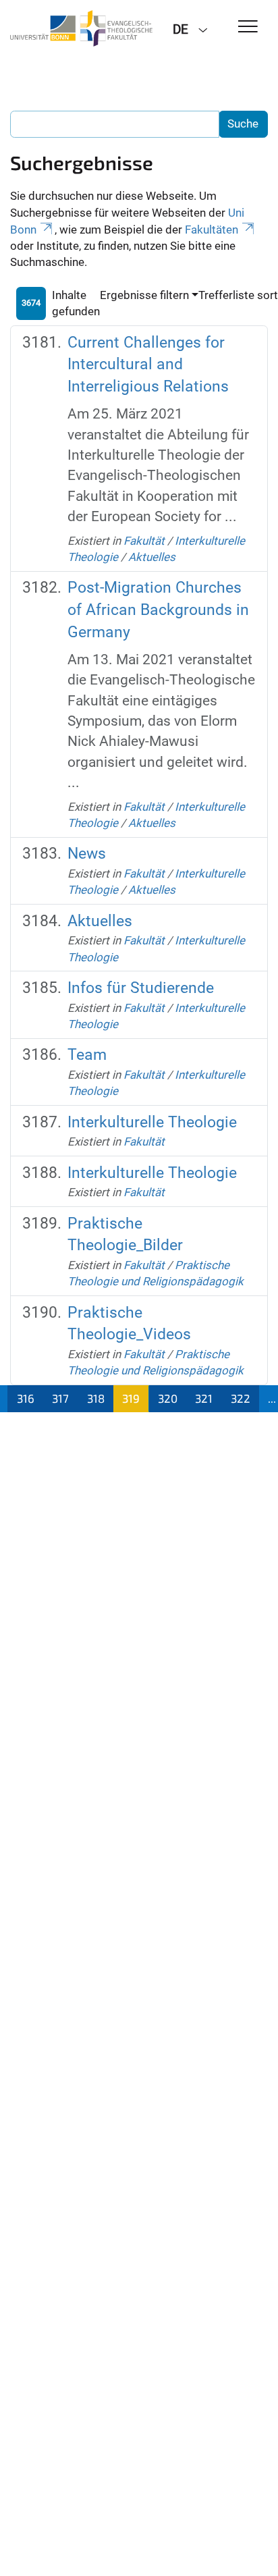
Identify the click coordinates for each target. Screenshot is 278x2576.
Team (87, 1055)
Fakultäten (212, 230)
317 (60, 1398)
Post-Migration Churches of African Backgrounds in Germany (158, 610)
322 (241, 1398)
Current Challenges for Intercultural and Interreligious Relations (148, 365)
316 (26, 1398)
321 (204, 1398)
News (87, 854)
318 (96, 1398)
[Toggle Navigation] (248, 27)
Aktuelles (152, 557)
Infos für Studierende (141, 988)
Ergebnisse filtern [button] (144, 295)
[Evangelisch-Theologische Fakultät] (81, 28)
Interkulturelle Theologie (152, 1122)
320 (168, 1398)
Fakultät (144, 541)
